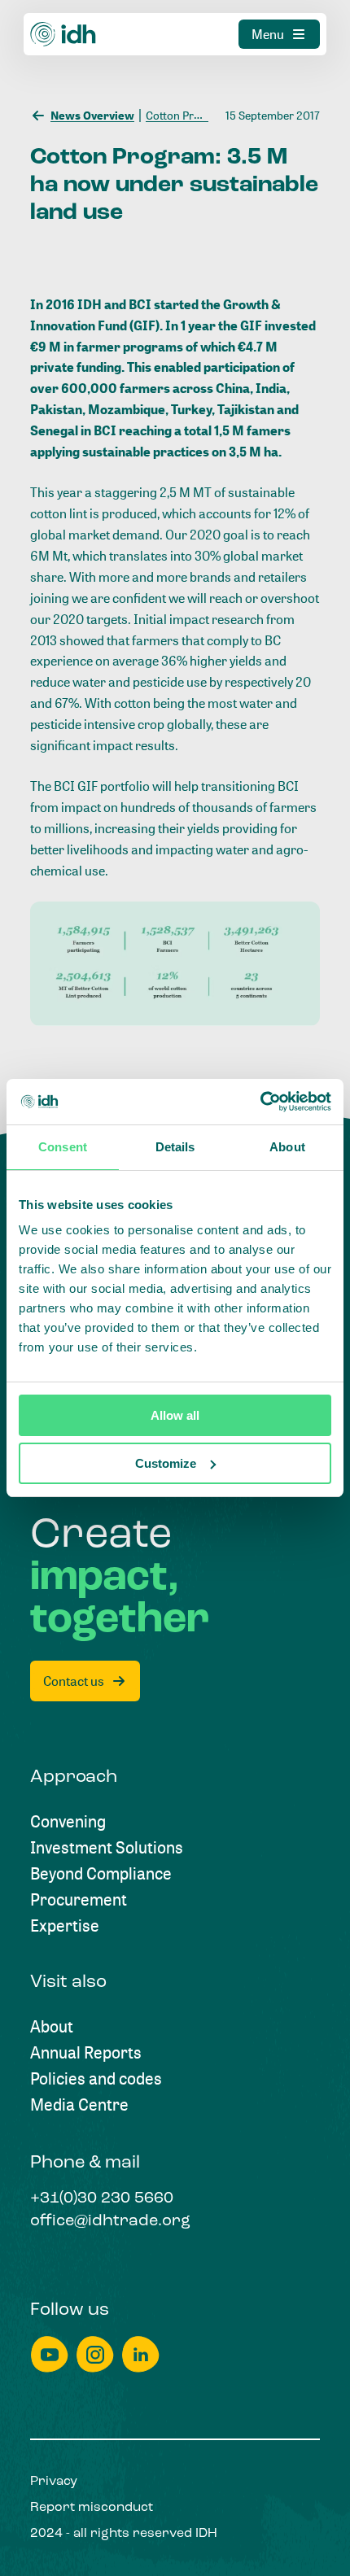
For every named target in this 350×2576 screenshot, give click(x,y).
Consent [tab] (63, 1147)
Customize (166, 1463)
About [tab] (287, 1147)
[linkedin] (141, 2354)
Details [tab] (175, 1147)
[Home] (63, 34)
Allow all (175, 1415)
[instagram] (95, 2354)
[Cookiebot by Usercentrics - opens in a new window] (260, 1102)
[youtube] (50, 2354)
